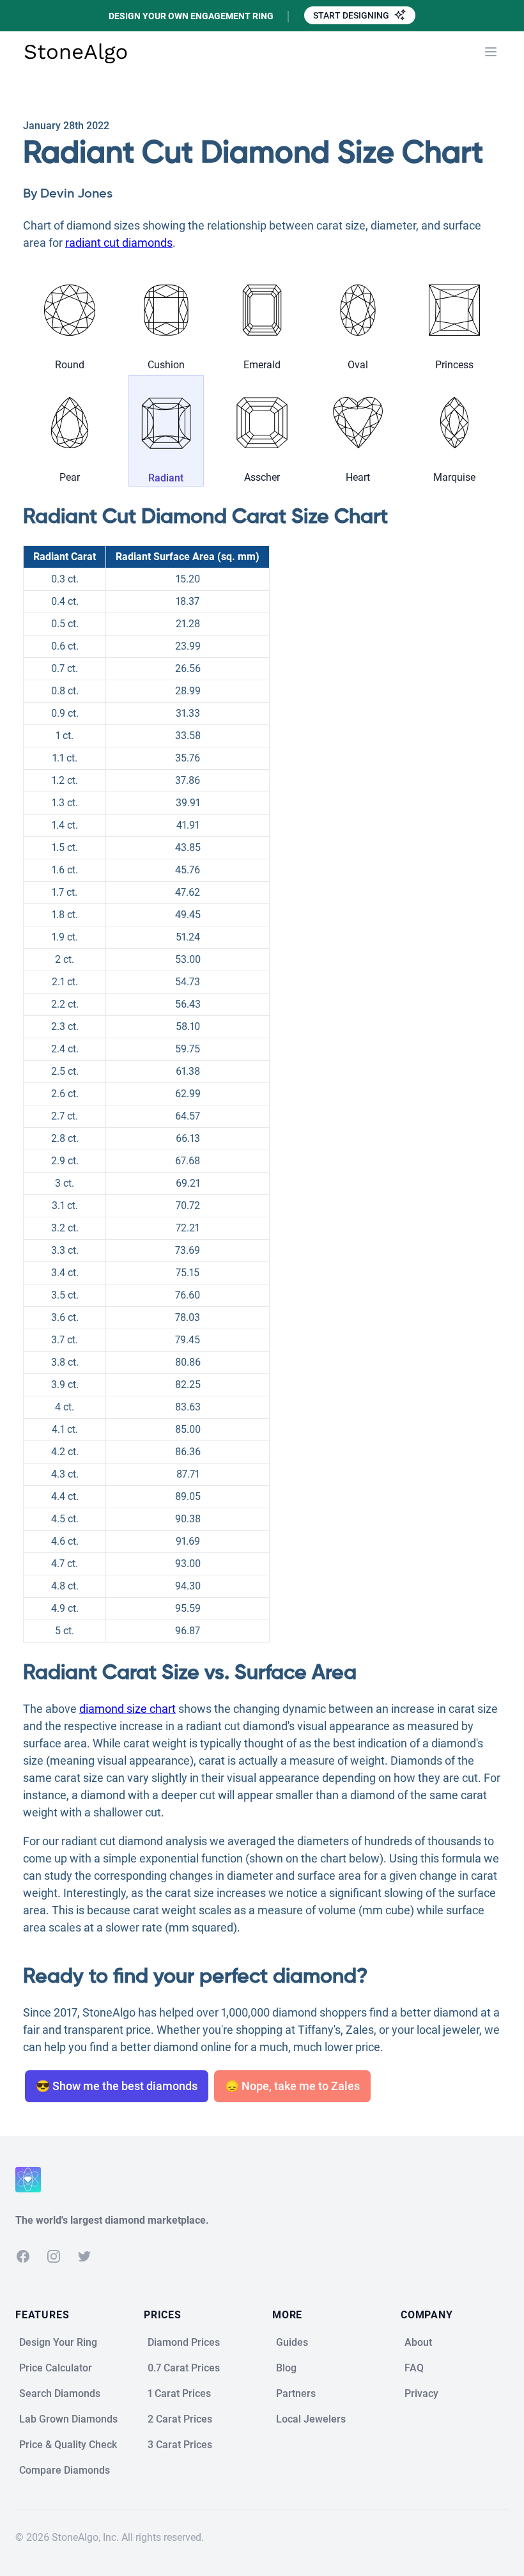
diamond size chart (127, 1709)
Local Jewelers (311, 2419)
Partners (296, 2393)
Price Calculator (56, 2368)
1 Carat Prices (179, 2393)
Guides (292, 2342)
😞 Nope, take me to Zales (292, 2086)
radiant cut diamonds (119, 243)
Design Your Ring (58, 2342)
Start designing (352, 15)
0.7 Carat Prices (184, 2368)
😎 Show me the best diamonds (117, 2086)
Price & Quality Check (68, 2445)
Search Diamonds (60, 2393)
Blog (286, 2368)
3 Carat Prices (180, 2445)
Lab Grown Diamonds (68, 2419)
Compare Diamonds (65, 2470)
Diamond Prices (184, 2342)
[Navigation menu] (491, 52)
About (418, 2342)
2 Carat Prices (180, 2419)
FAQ (414, 2368)
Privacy (421, 2393)
